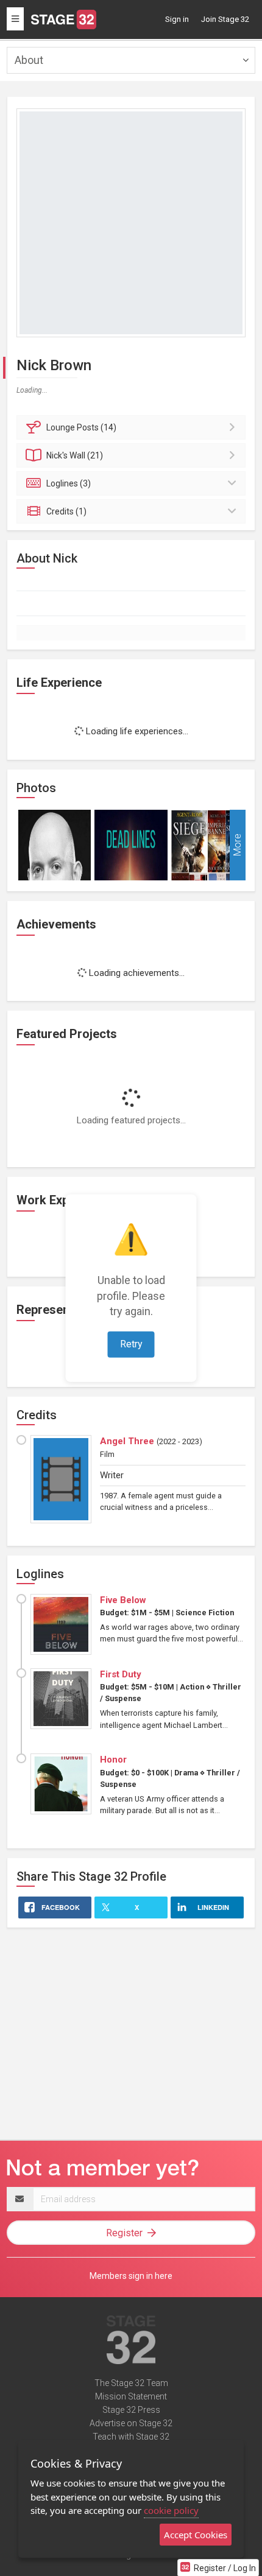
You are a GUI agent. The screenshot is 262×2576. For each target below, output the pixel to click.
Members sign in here (131, 2276)
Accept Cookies (196, 2535)
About (29, 60)
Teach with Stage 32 (131, 2437)
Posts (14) (81, 427)
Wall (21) (75, 455)
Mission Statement (131, 2396)
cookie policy (171, 2510)
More (237, 845)
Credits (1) (66, 511)
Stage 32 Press (131, 2410)
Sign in (177, 19)
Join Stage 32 (225, 19)
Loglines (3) (69, 483)
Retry (131, 1344)
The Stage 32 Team (131, 2383)
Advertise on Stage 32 (131, 2423)
